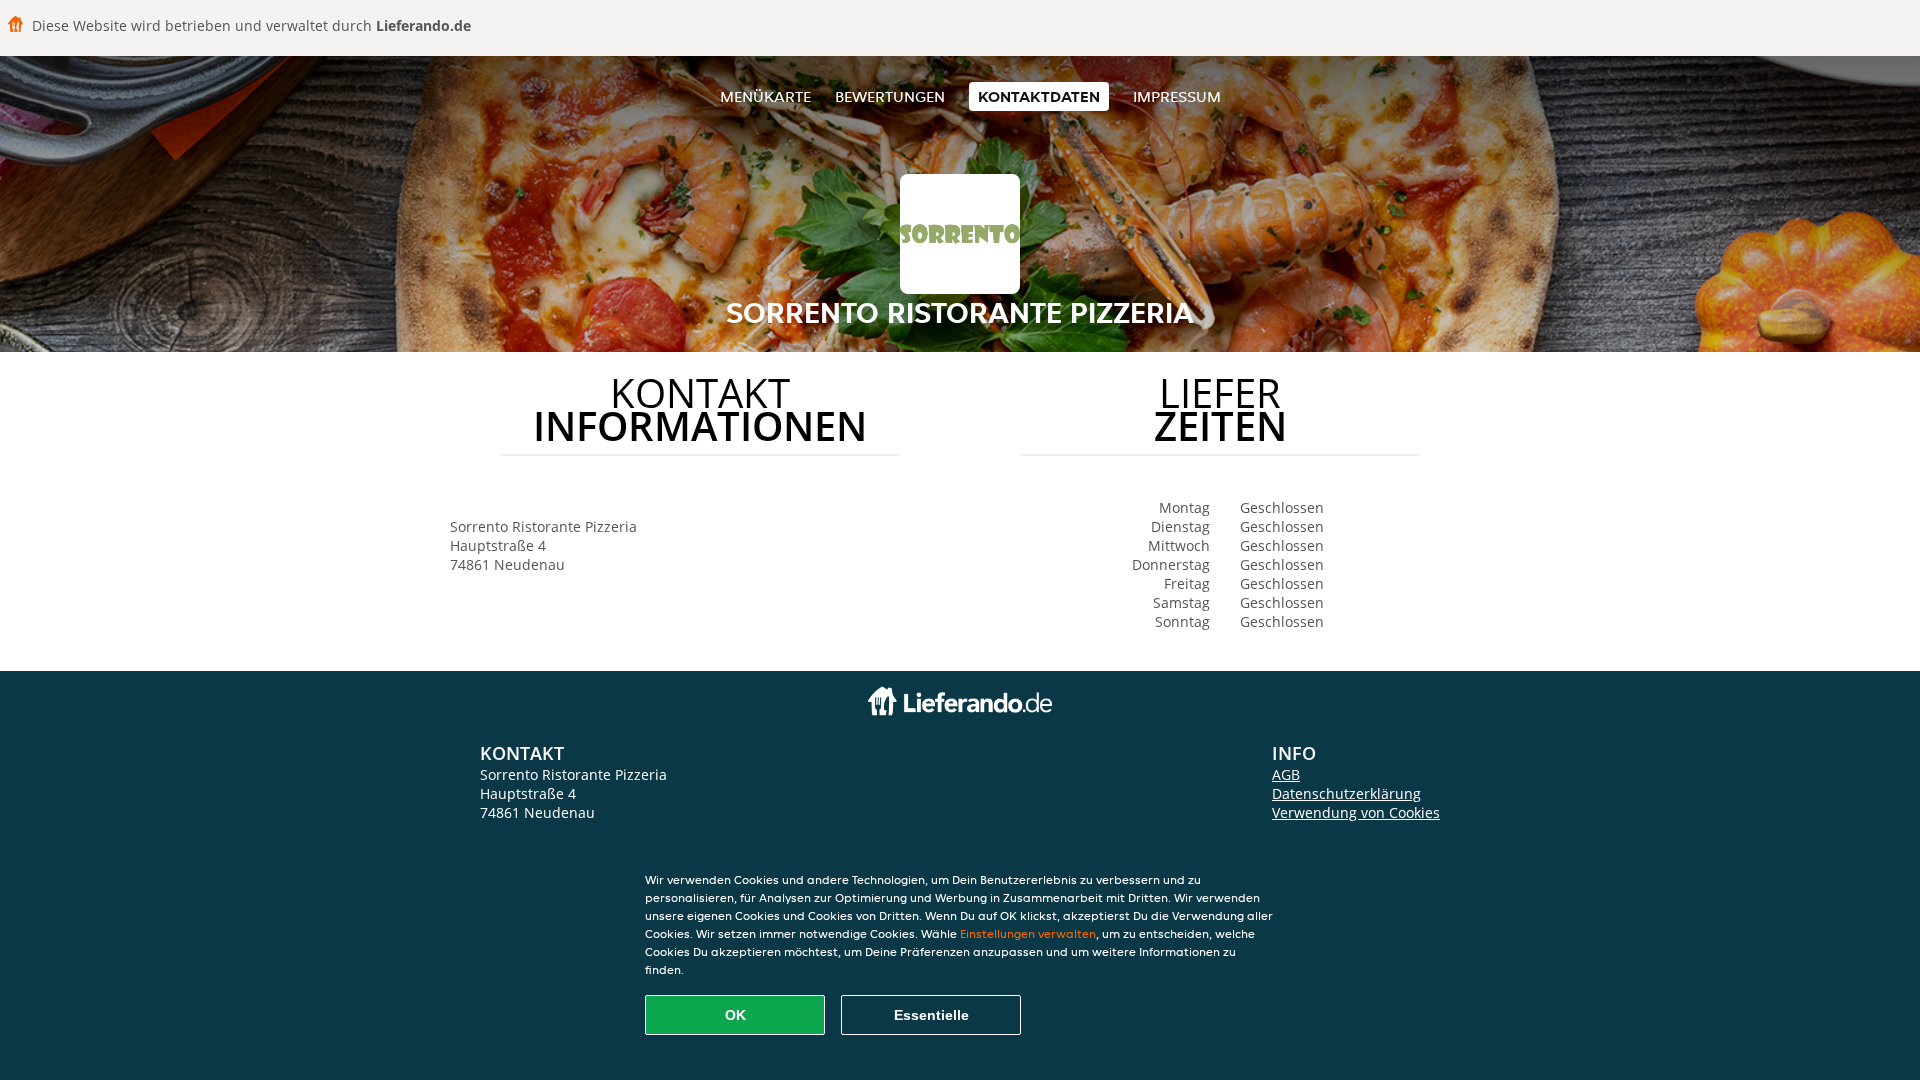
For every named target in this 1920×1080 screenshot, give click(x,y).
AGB (1286, 774)
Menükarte (765, 96)
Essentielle (931, 1015)
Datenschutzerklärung (1346, 793)
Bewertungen (890, 96)
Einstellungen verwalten (1028, 933)
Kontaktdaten (1039, 96)
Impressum (1177, 96)
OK (735, 1015)
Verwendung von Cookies (1356, 812)
